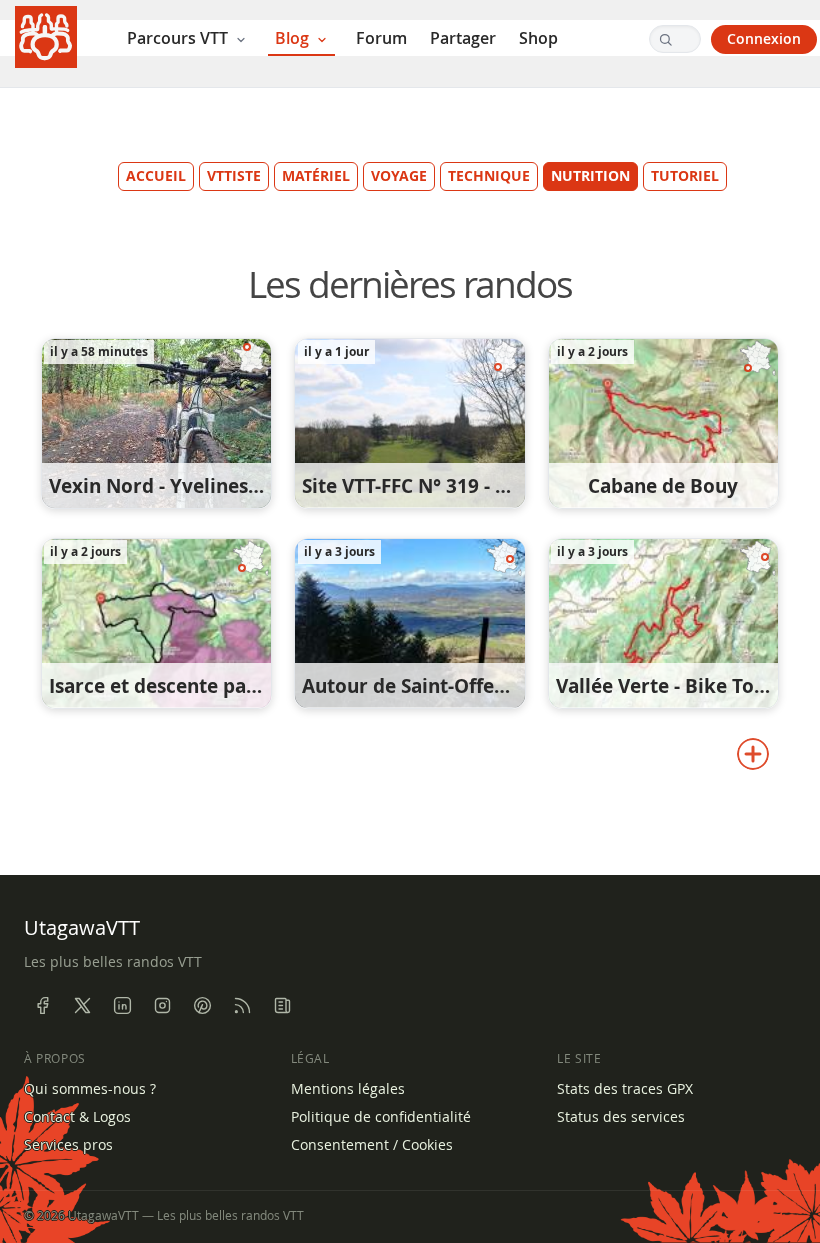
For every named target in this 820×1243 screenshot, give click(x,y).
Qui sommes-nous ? (90, 1089)
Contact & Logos (77, 1117)
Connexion (764, 38)
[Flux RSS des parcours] (242, 1006)
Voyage (399, 175)
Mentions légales (348, 1089)
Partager (463, 38)
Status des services (621, 1117)
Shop (538, 38)
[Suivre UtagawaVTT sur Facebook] (42, 1006)
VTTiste (234, 175)
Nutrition (590, 175)
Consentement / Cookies (372, 1145)
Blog (294, 38)
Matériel (316, 175)
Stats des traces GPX (625, 1089)
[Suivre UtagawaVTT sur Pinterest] (202, 1006)
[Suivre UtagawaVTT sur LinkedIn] (122, 1006)
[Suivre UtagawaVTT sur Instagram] (162, 1006)
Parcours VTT (179, 38)
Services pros (68, 1145)
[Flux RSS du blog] (282, 1006)
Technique (489, 175)
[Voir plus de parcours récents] (753, 754)
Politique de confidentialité (381, 1117)
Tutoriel (685, 175)
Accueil (156, 175)
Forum (381, 38)
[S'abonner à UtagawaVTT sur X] (82, 1006)
